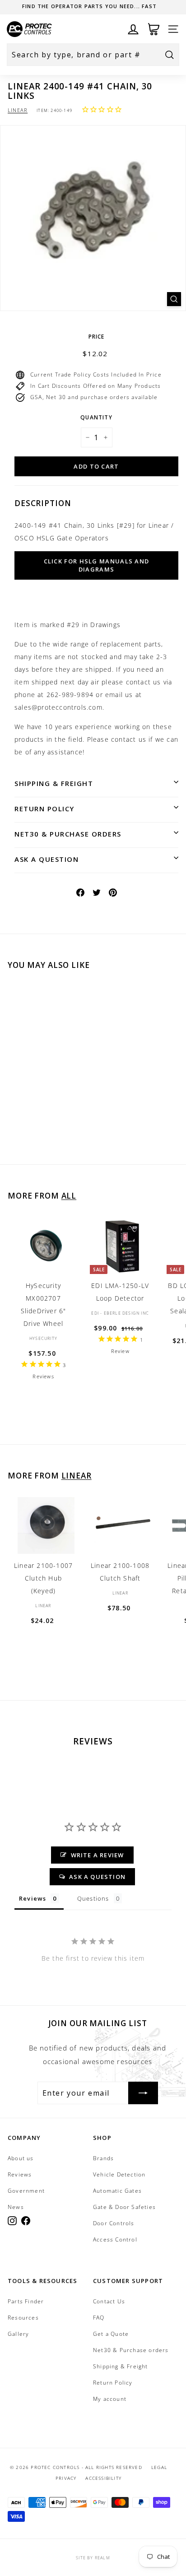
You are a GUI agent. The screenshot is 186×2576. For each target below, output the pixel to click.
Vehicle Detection (119, 2174)
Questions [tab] (93, 1898)
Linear (18, 110)
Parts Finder (26, 2301)
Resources (23, 2318)
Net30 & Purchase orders (68, 834)
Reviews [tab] (33, 1898)
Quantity (96, 417)
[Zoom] (174, 299)
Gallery (18, 2334)
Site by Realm (93, 2558)
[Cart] (154, 29)
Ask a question (46, 859)
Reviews (20, 2174)
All (69, 1196)
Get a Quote (111, 2334)
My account (110, 2399)
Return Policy (44, 809)
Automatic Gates (117, 2191)
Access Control (115, 2239)
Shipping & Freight (54, 783)
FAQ (99, 2318)
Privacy (66, 2478)
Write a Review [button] (98, 1855)
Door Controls (114, 2223)
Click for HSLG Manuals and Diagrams (97, 565)
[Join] (143, 2093)
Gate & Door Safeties (124, 2207)
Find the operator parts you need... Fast (89, 6)
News (16, 2207)
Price (97, 337)
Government (26, 2191)
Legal (159, 2467)
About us (21, 2158)
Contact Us (109, 2301)
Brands (103, 2158)
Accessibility (103, 2478)
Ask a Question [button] (97, 1877)
